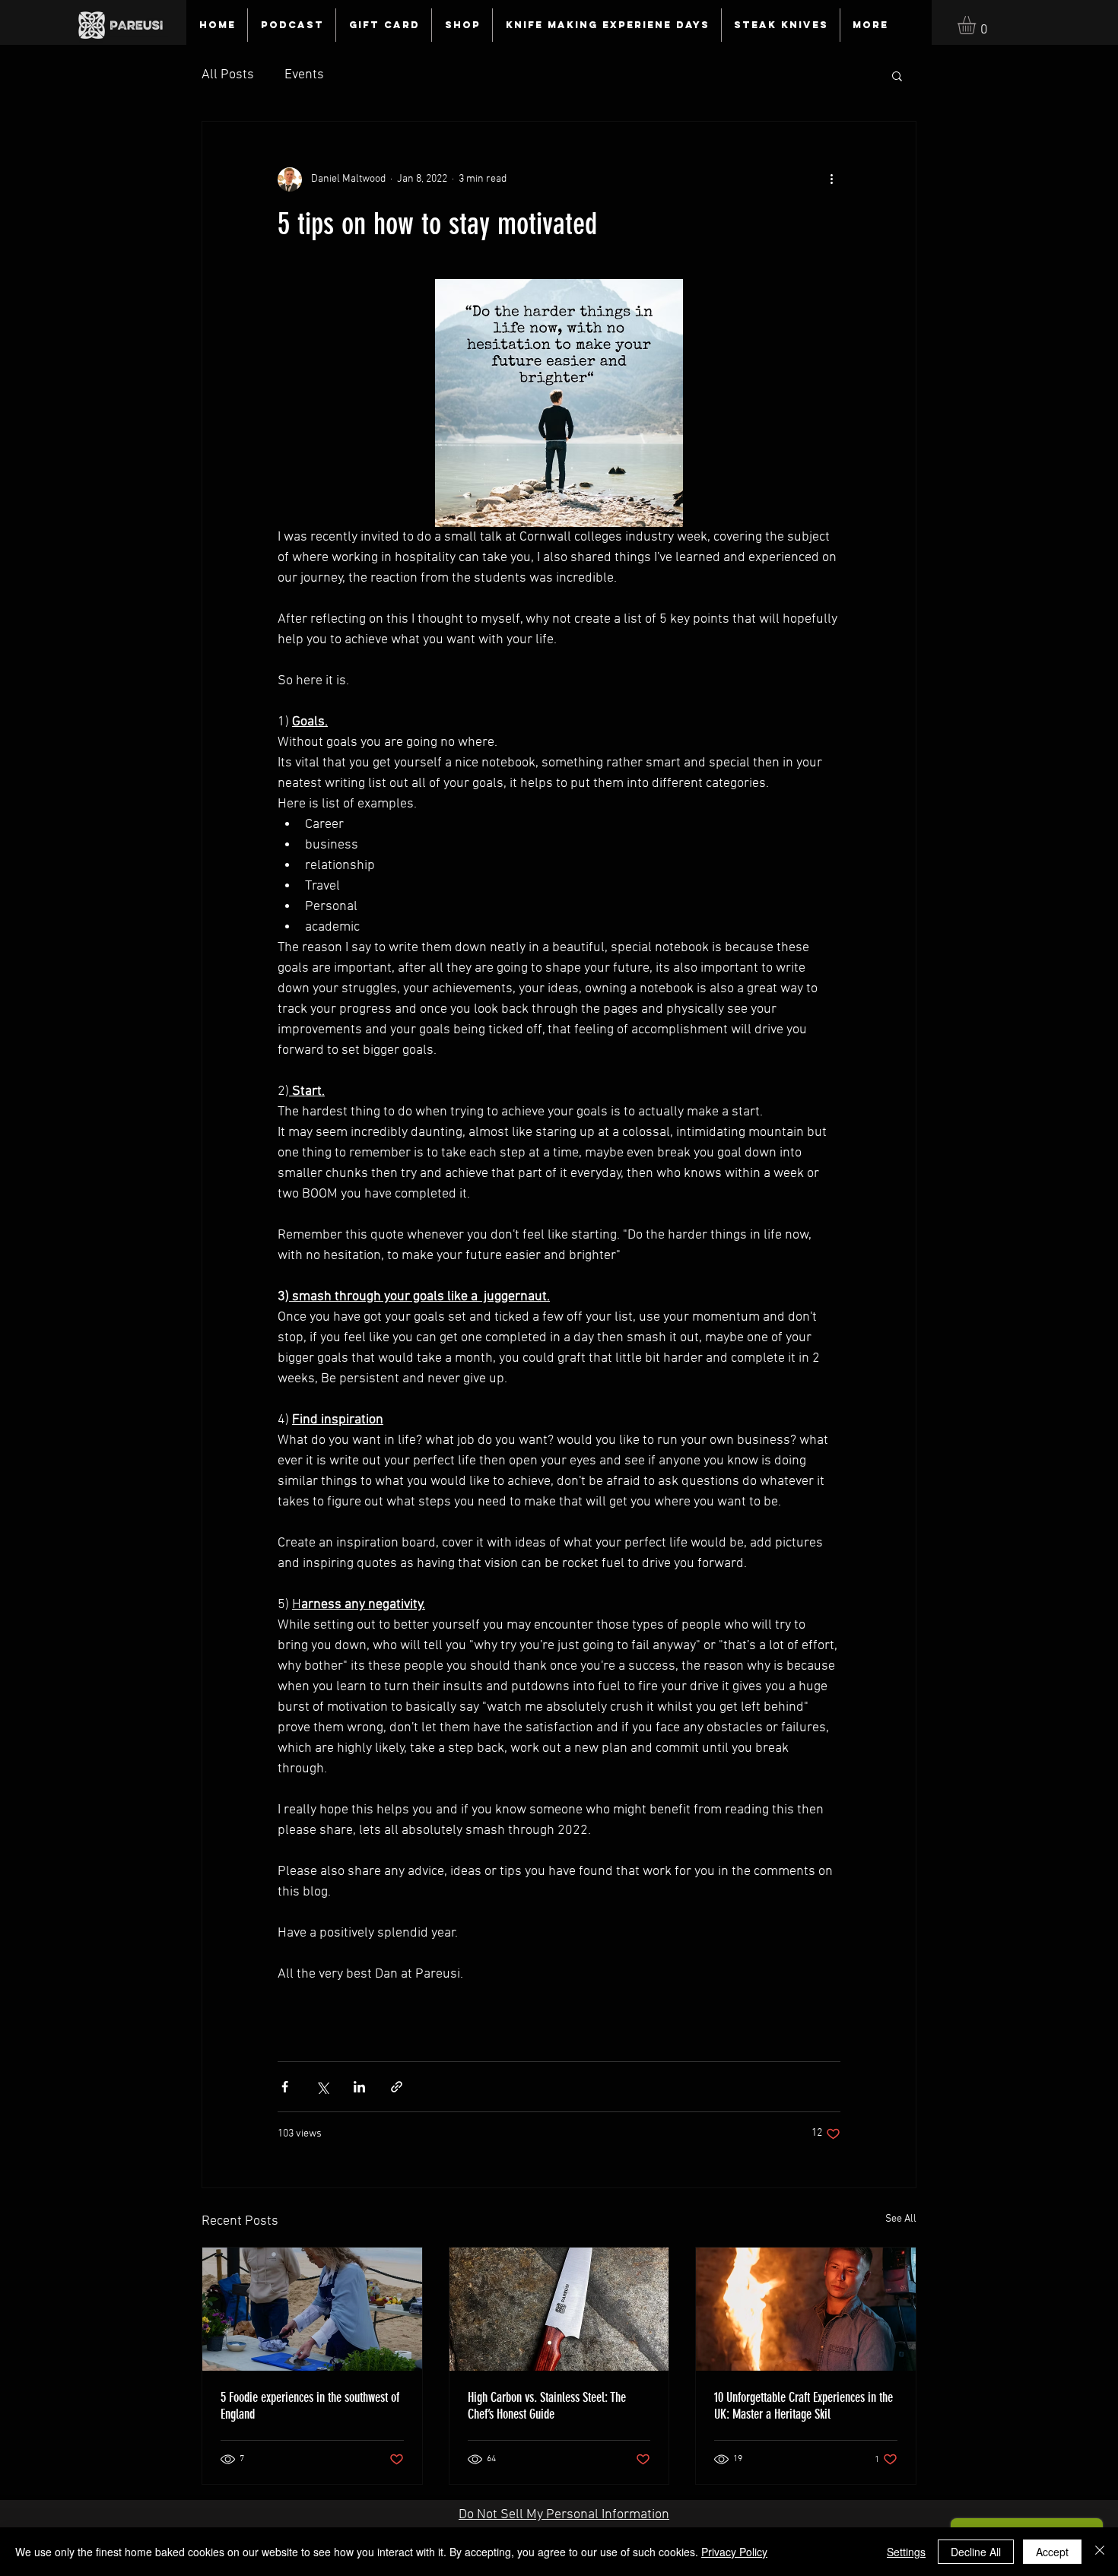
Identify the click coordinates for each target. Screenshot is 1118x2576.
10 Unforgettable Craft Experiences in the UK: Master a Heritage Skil (804, 2406)
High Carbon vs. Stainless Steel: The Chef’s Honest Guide (547, 2406)
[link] (977, 25)
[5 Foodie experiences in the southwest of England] (312, 2309)
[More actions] (831, 179)
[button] (897, 75)
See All (901, 2219)
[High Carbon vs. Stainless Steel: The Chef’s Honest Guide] (559, 2309)
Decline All (976, 2552)
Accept (1052, 2552)
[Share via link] (397, 2087)
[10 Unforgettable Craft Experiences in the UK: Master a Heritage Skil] (806, 2309)
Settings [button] (906, 2552)
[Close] (1100, 2552)
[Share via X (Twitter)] (322, 2087)
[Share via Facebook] (285, 2087)
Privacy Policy (734, 2552)
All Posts (228, 75)
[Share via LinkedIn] (359, 2087)
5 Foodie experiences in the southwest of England (310, 2406)
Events (304, 75)
